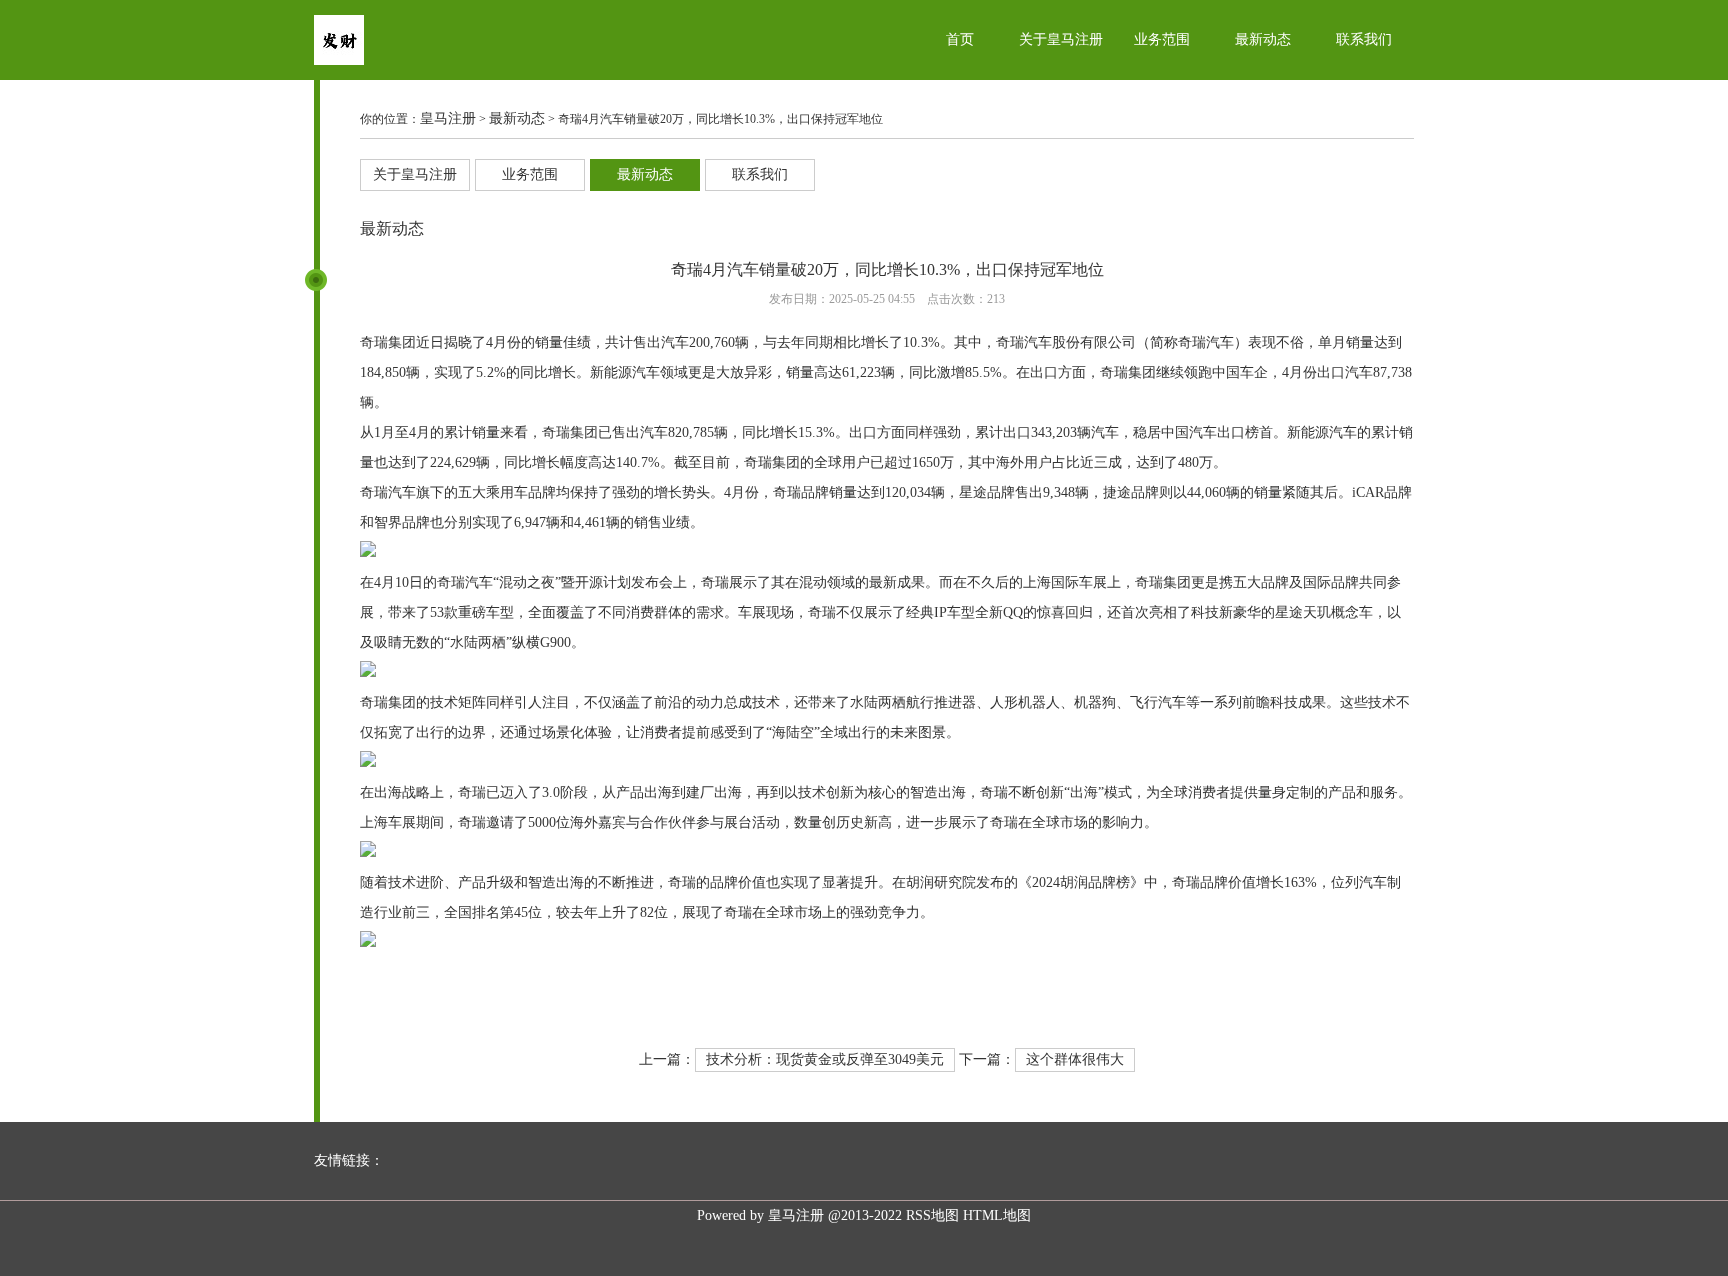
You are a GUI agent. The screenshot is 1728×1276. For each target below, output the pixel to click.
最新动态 (1263, 39)
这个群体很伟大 (1075, 1059)
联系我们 (1364, 39)
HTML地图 (997, 1215)
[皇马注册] (339, 60)
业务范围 (1162, 39)
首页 (960, 39)
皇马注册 (448, 118)
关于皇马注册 (1061, 39)
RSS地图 (932, 1215)
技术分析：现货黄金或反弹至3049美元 (825, 1059)
